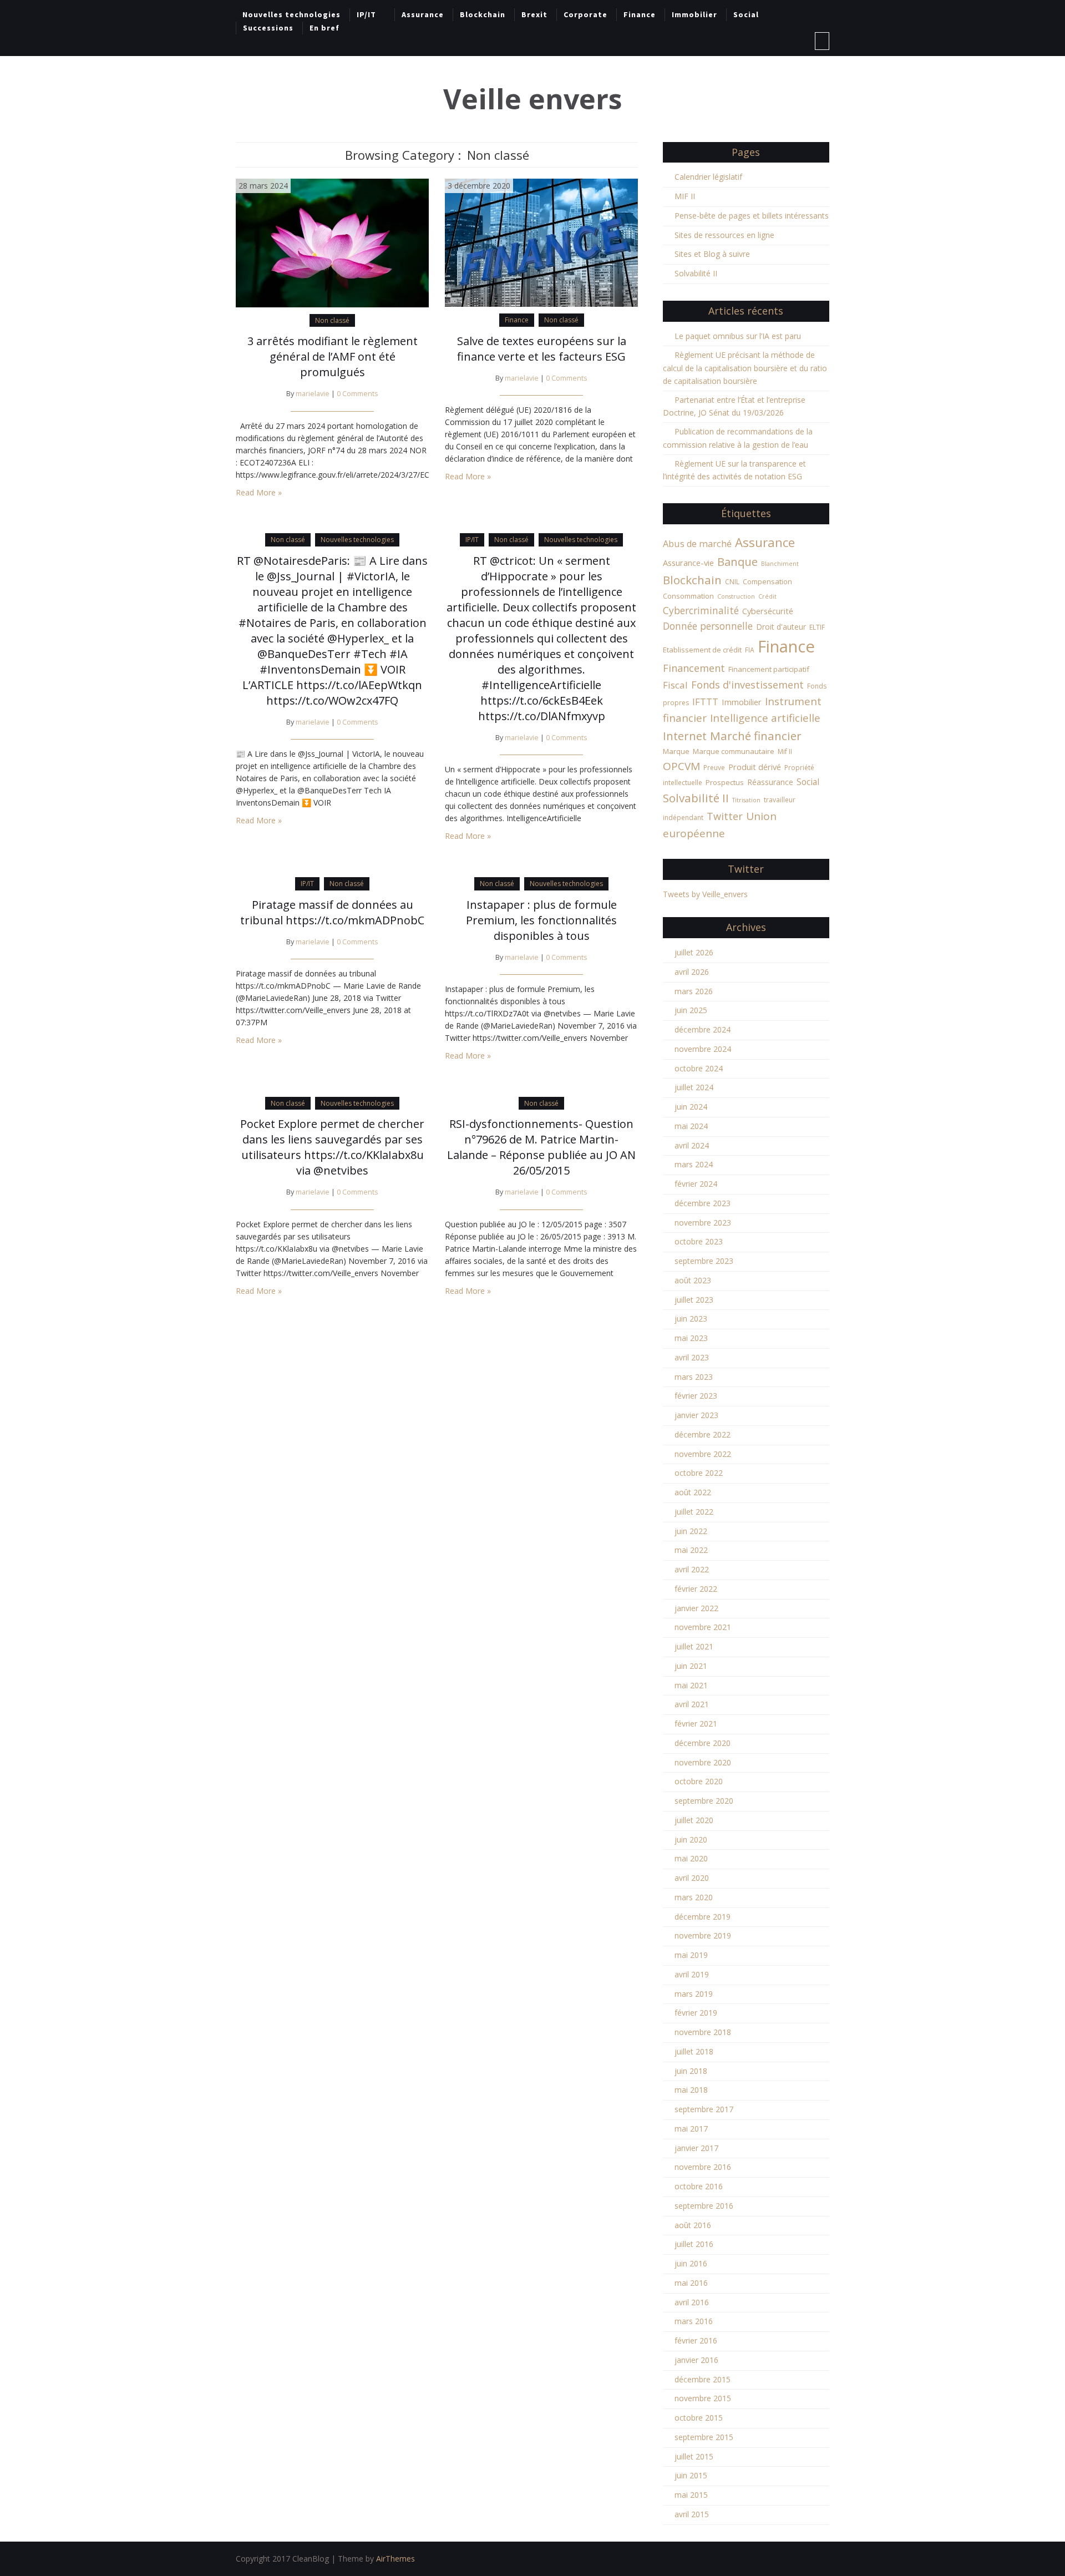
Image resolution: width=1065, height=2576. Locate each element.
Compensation (767, 581)
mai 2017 (691, 2129)
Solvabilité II (696, 273)
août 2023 (693, 1280)
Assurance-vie (688, 563)
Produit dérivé (755, 767)
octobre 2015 (699, 2418)
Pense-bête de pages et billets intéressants (752, 216)
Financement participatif (769, 669)
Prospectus (725, 782)
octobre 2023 (699, 1241)
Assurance (423, 14)
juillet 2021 (694, 1646)
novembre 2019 (703, 1935)
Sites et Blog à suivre (712, 254)
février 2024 (696, 1184)
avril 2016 (692, 2302)
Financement (694, 668)
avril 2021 (692, 1704)
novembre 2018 (703, 2032)
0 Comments (357, 394)
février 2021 (696, 1724)
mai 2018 (691, 2090)
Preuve (714, 768)
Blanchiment (780, 564)
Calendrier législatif (708, 177)
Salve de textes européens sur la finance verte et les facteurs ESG (542, 349)
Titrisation (746, 800)
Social (746, 14)
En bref (324, 28)
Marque (676, 751)
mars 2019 (694, 1994)
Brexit (534, 14)
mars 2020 (694, 1897)
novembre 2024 (703, 1049)
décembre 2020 (703, 1743)
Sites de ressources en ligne (724, 235)
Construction (736, 596)
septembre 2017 (704, 2109)
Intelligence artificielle (765, 718)
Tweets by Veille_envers (705, 894)
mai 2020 (691, 1858)
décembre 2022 (703, 1434)
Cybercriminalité (701, 610)
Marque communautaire (734, 751)
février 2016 (696, 2340)
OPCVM (681, 766)
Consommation (688, 596)
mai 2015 (691, 2495)
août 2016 (693, 2225)
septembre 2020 (704, 1801)
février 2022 (696, 1589)
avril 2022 (692, 1569)
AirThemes (395, 2559)
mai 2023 (691, 1338)
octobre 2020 (699, 1781)
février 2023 (696, 1396)
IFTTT (705, 702)
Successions (268, 28)
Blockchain (483, 14)
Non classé (332, 320)
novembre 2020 (703, 1762)
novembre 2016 (703, 2167)
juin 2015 (691, 2475)
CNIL (732, 582)
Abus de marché (697, 544)
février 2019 (696, 2013)
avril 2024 (692, 1145)
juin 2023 (691, 1319)
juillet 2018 (694, 2051)
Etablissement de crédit (702, 650)
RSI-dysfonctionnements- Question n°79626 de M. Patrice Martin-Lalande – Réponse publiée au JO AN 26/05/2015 (541, 1147)
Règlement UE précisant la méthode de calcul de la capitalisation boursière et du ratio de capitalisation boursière (745, 368)
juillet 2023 (694, 1300)
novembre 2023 (703, 1223)
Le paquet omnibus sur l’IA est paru (738, 336)
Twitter (725, 816)
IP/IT (366, 14)
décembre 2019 (703, 1917)
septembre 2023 (704, 1261)
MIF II (685, 196)
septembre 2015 (704, 2437)
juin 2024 (691, 1107)
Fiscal (675, 685)
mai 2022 (691, 1550)
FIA (750, 650)
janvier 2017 (696, 2148)
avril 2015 (692, 2514)
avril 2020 (692, 1878)
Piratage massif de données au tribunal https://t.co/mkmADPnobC (332, 912)
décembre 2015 (703, 2379)
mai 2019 (691, 1955)
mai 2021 (691, 1685)
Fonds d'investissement (747, 685)
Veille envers (533, 99)
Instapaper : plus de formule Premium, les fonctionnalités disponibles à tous (541, 920)
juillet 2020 (694, 1820)
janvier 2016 (696, 2360)
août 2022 (693, 1492)
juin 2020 (691, 1839)
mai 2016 (691, 2283)
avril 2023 (692, 1357)
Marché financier (756, 736)
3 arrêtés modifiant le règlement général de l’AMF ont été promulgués (333, 356)
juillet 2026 (694, 952)
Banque (737, 561)
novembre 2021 (703, 1627)
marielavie (313, 394)
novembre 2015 (703, 2398)
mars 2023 (694, 1377)
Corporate (585, 14)
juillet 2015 (694, 2456)
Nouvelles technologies (291, 14)
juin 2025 (691, 1010)
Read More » (259, 492)
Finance (640, 14)
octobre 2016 (699, 2186)
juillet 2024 (694, 1087)
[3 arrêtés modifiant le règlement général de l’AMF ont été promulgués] (332, 242)
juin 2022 (691, 1531)
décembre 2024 (703, 1029)
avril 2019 (692, 1974)
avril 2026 (692, 972)
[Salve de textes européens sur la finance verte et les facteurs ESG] (541, 242)
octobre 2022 (699, 1473)
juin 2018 (691, 2071)
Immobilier (694, 14)
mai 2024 (691, 1126)
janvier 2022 (696, 1608)
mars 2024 (694, 1164)
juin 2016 (691, 2263)
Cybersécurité (768, 611)
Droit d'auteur (781, 627)
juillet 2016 (694, 2244)
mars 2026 (694, 991)
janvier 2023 (696, 1415)
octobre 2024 (699, 1068)
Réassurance (770, 782)
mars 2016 (694, 2321)
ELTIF (817, 627)
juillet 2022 (694, 1512)
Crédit (767, 596)
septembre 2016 (704, 2206)
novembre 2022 (703, 1454)
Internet (685, 736)
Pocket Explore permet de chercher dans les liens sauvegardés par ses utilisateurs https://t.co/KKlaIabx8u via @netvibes (332, 1147)
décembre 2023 (703, 1203)
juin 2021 (691, 1666)
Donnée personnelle (708, 626)
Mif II (785, 751)
